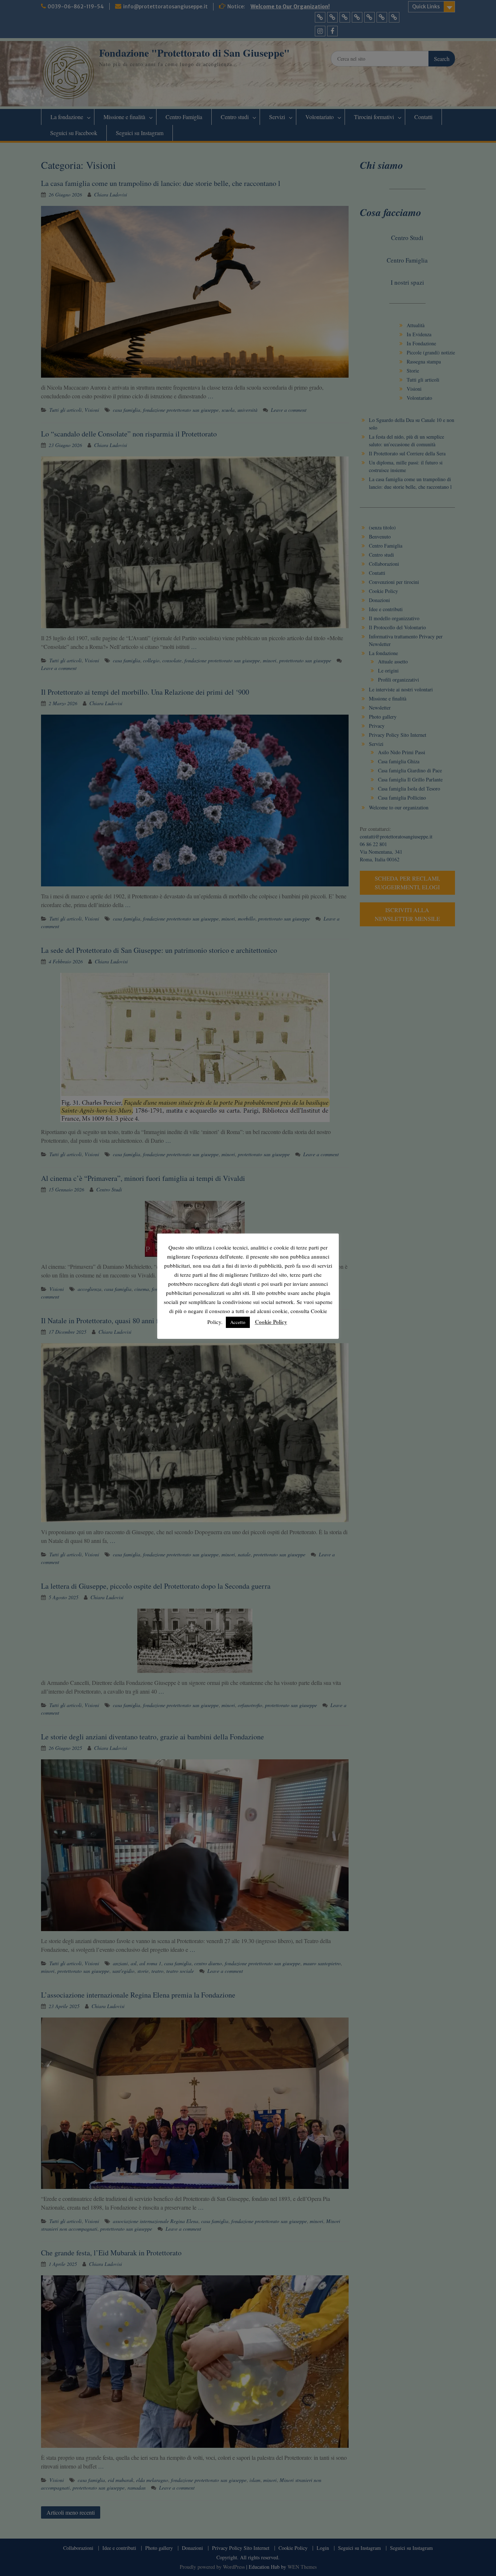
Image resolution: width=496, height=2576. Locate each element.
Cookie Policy (271, 1322)
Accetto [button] (238, 1322)
